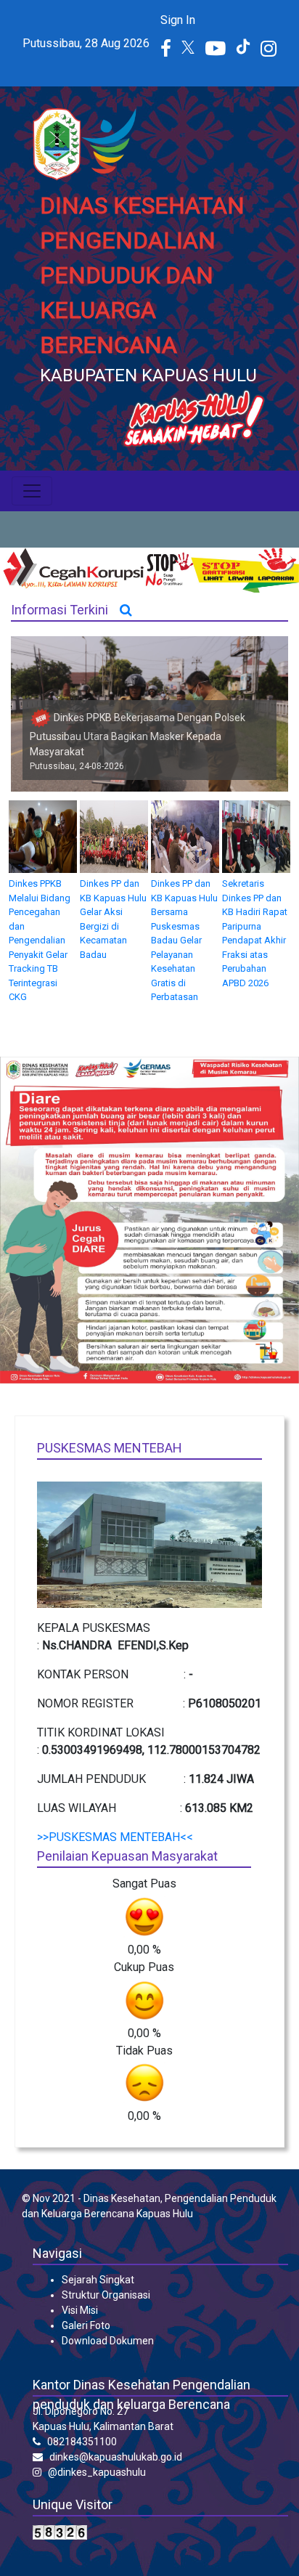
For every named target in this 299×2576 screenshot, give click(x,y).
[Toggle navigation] (32, 491)
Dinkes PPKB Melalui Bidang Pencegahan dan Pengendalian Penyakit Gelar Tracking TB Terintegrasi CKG (40, 940)
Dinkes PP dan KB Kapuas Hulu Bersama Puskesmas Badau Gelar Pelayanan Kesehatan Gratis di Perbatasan (184, 940)
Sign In (178, 20)
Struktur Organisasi (106, 2295)
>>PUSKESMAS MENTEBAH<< (115, 1837)
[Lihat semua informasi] (126, 610)
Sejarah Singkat (98, 2280)
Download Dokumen (108, 2341)
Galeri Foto (86, 2325)
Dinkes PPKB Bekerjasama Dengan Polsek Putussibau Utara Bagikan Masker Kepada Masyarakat (138, 735)
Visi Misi (80, 2310)
